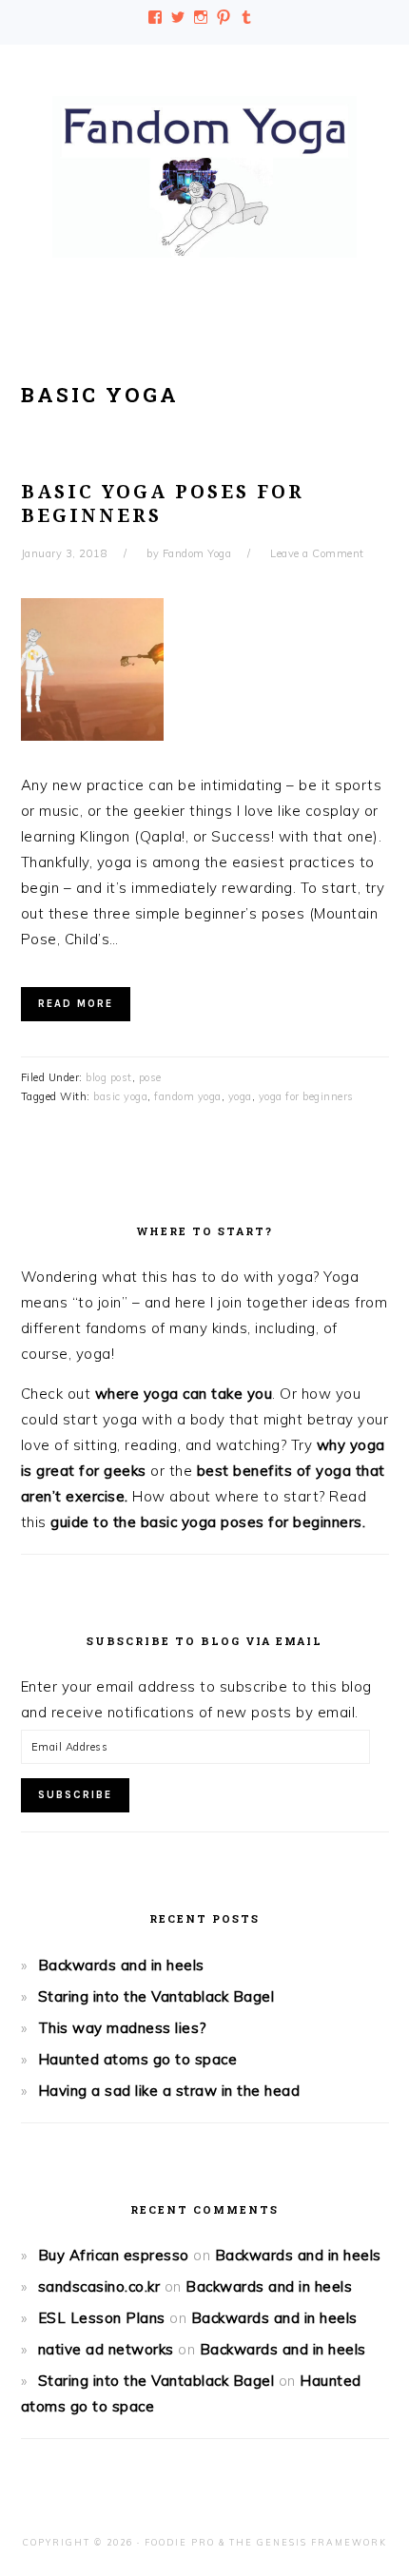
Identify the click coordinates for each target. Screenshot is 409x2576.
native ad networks (106, 2349)
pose (150, 1077)
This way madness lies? (123, 2028)
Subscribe (75, 1795)
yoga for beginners (306, 1096)
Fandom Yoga (204, 177)
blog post (109, 1077)
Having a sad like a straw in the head (169, 2091)
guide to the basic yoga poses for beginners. (208, 1522)
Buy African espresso (114, 2255)
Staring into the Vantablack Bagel (156, 1996)
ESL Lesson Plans (102, 2318)
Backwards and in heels (121, 1965)
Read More (76, 1004)
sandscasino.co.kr (99, 2286)
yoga (240, 1096)
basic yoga (120, 1096)
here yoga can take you (190, 1394)
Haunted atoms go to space (138, 2059)
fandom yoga (188, 1096)
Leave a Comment (317, 553)
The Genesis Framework (308, 2542)
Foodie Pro (180, 2542)
